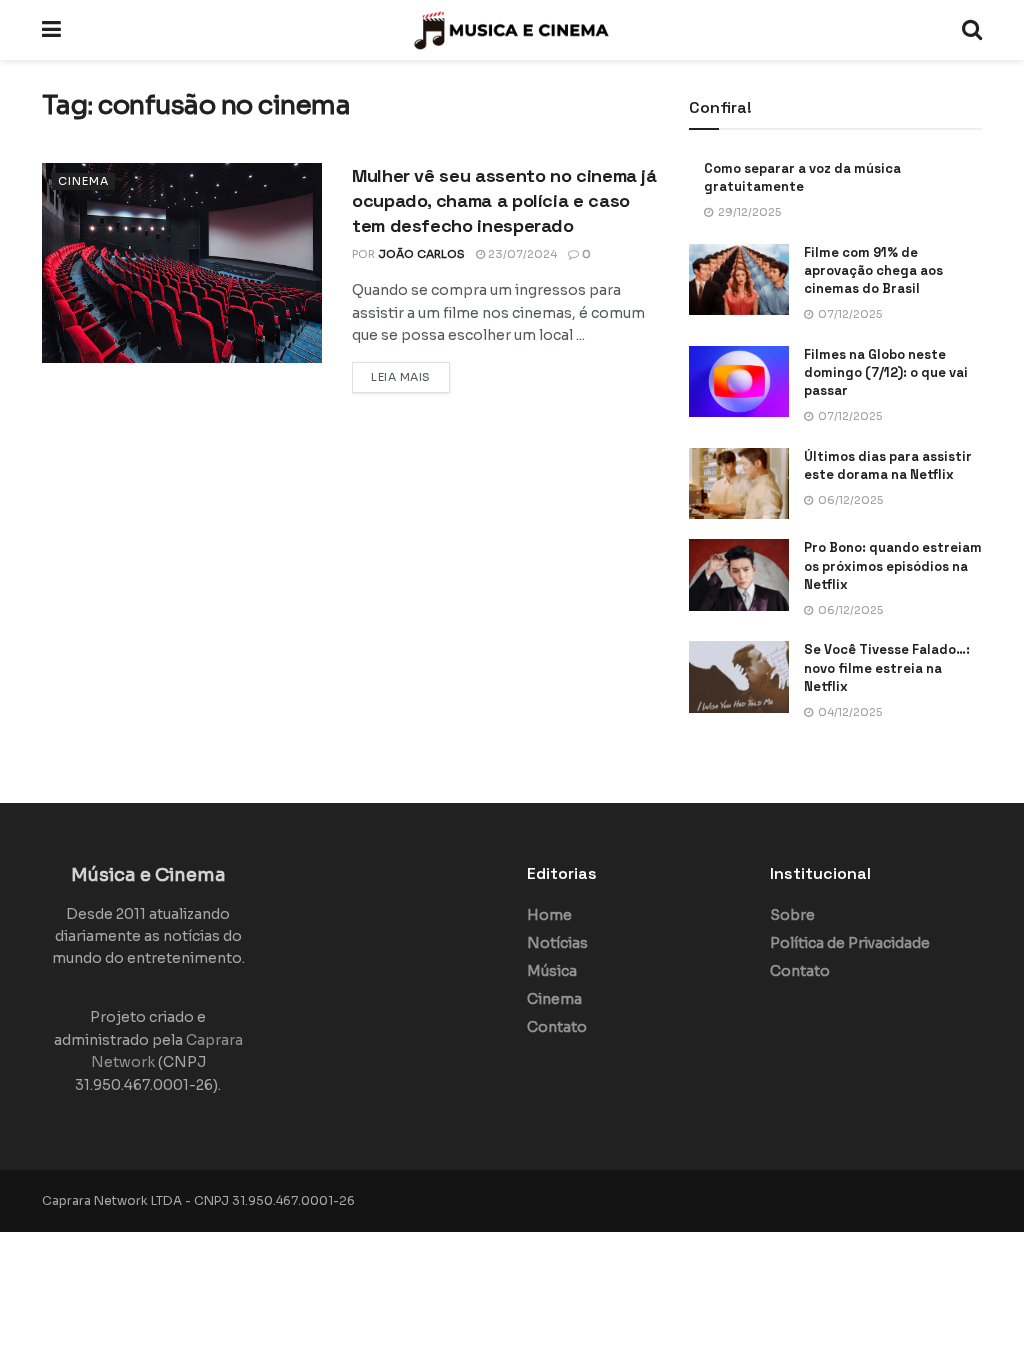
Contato (557, 1027)
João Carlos (421, 254)
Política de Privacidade (850, 943)
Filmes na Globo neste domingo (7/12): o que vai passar (886, 372)
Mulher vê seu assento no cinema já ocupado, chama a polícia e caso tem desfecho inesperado (504, 200)
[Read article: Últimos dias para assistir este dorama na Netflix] (739, 484)
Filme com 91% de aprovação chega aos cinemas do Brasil (873, 270)
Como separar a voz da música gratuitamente (802, 177)
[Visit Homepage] (512, 30)
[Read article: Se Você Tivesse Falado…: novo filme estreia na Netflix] (739, 677)
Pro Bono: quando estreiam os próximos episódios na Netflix (893, 565)
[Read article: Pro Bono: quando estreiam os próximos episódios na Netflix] (739, 575)
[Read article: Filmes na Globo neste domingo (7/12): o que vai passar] (739, 382)
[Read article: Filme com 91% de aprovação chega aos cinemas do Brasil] (739, 280)
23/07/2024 (521, 254)
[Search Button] (972, 30)
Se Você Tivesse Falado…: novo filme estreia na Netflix (887, 667)
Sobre (792, 915)
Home (549, 915)
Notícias (557, 943)
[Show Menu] (51, 30)
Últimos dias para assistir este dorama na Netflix (888, 465)
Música (552, 971)
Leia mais (410, 376)
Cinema (83, 181)
